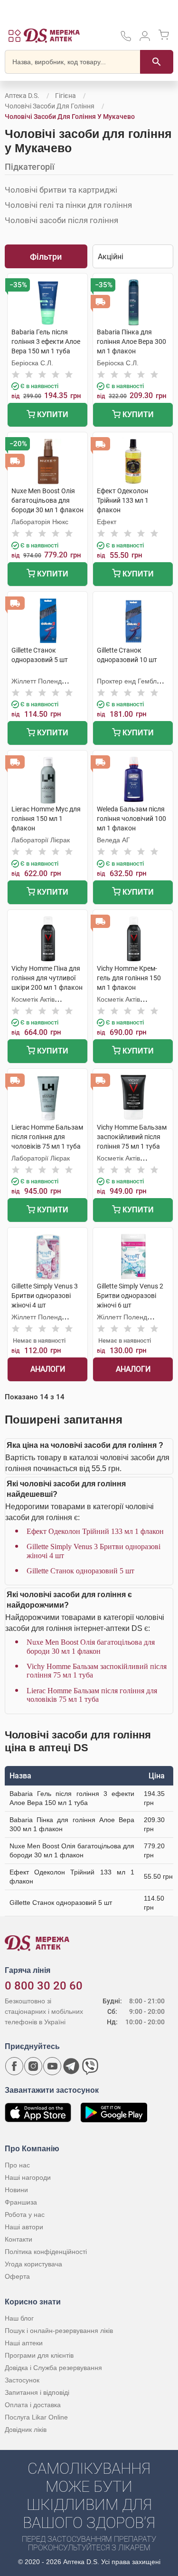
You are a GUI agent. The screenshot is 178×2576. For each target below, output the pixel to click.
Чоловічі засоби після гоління (61, 220)
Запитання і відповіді (37, 2392)
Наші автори (24, 2227)
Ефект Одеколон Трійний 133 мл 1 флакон (95, 1531)
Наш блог (19, 2318)
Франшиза (21, 2202)
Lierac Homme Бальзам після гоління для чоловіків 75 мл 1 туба (92, 1695)
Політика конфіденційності (46, 2252)
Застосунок (22, 2380)
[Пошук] (157, 62)
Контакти (19, 2239)
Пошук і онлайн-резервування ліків (59, 2331)
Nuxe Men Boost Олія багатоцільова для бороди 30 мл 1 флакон (91, 1646)
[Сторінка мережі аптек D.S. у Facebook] (14, 2066)
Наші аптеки (24, 2343)
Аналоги (48, 1369)
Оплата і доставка (33, 2405)
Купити (52, 415)
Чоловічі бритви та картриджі (61, 190)
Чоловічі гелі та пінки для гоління (68, 205)
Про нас (17, 2165)
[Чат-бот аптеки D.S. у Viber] (90, 2066)
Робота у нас (25, 2215)
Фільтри (46, 257)
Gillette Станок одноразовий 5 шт (80, 1571)
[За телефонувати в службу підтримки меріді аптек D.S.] (126, 39)
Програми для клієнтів (39, 2355)
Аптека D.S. (22, 96)
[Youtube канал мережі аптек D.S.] (52, 2066)
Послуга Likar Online (36, 2417)
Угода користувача (33, 2264)
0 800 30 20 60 (44, 1986)
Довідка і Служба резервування (53, 2368)
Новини (16, 2190)
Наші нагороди (28, 2177)
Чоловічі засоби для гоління (50, 106)
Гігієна (66, 96)
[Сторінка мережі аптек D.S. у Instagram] (33, 2066)
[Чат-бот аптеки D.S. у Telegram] (71, 2066)
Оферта (17, 2276)
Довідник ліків (26, 2430)
